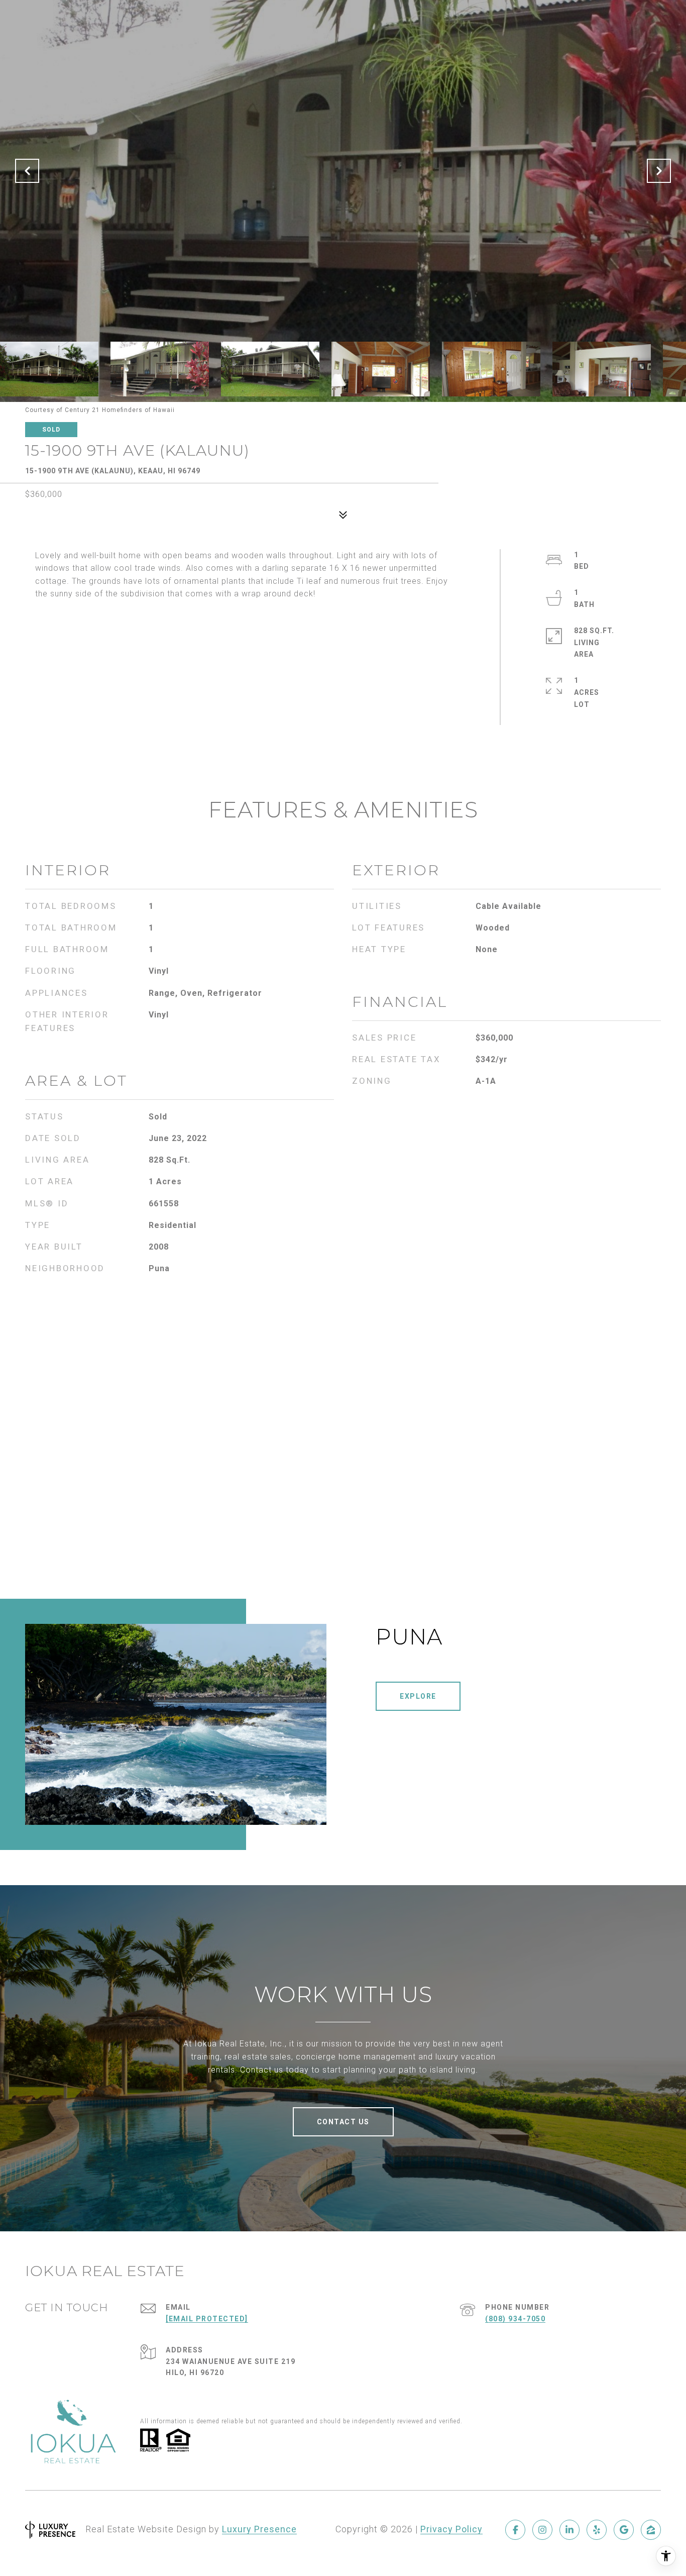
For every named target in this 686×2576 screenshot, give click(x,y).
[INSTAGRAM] (542, 2530)
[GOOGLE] (624, 2530)
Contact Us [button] (343, 2122)
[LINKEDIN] (569, 2530)
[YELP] (597, 2530)
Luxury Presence (259, 2529)
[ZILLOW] (651, 2530)
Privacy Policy (451, 2529)
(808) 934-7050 (515, 2319)
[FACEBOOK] (515, 2530)
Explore (418, 1696)
